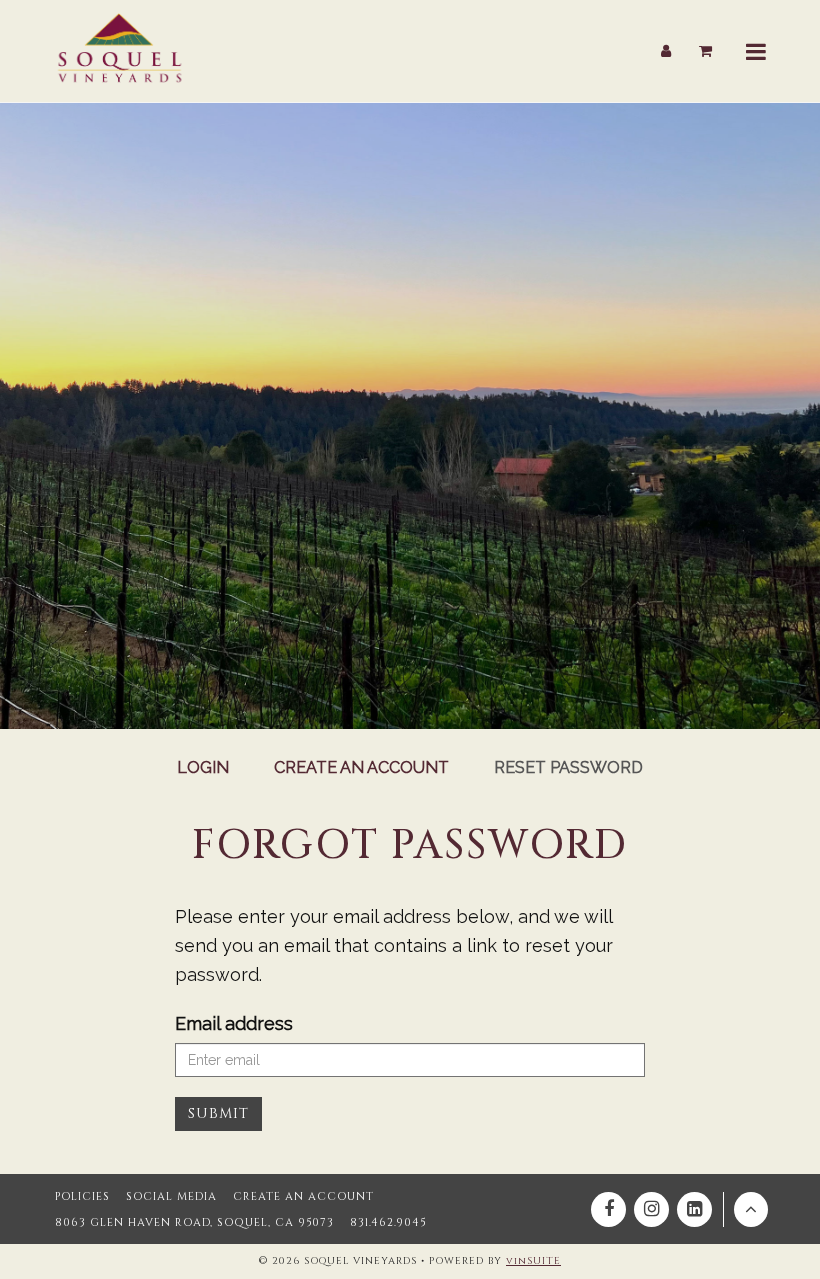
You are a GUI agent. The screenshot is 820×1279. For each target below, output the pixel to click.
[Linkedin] (694, 1209)
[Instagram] (651, 1209)
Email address (234, 1023)
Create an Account (361, 767)
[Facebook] (608, 1209)
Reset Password (568, 767)
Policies (82, 1196)
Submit (218, 1113)
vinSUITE (533, 1261)
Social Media (171, 1196)
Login (203, 767)
